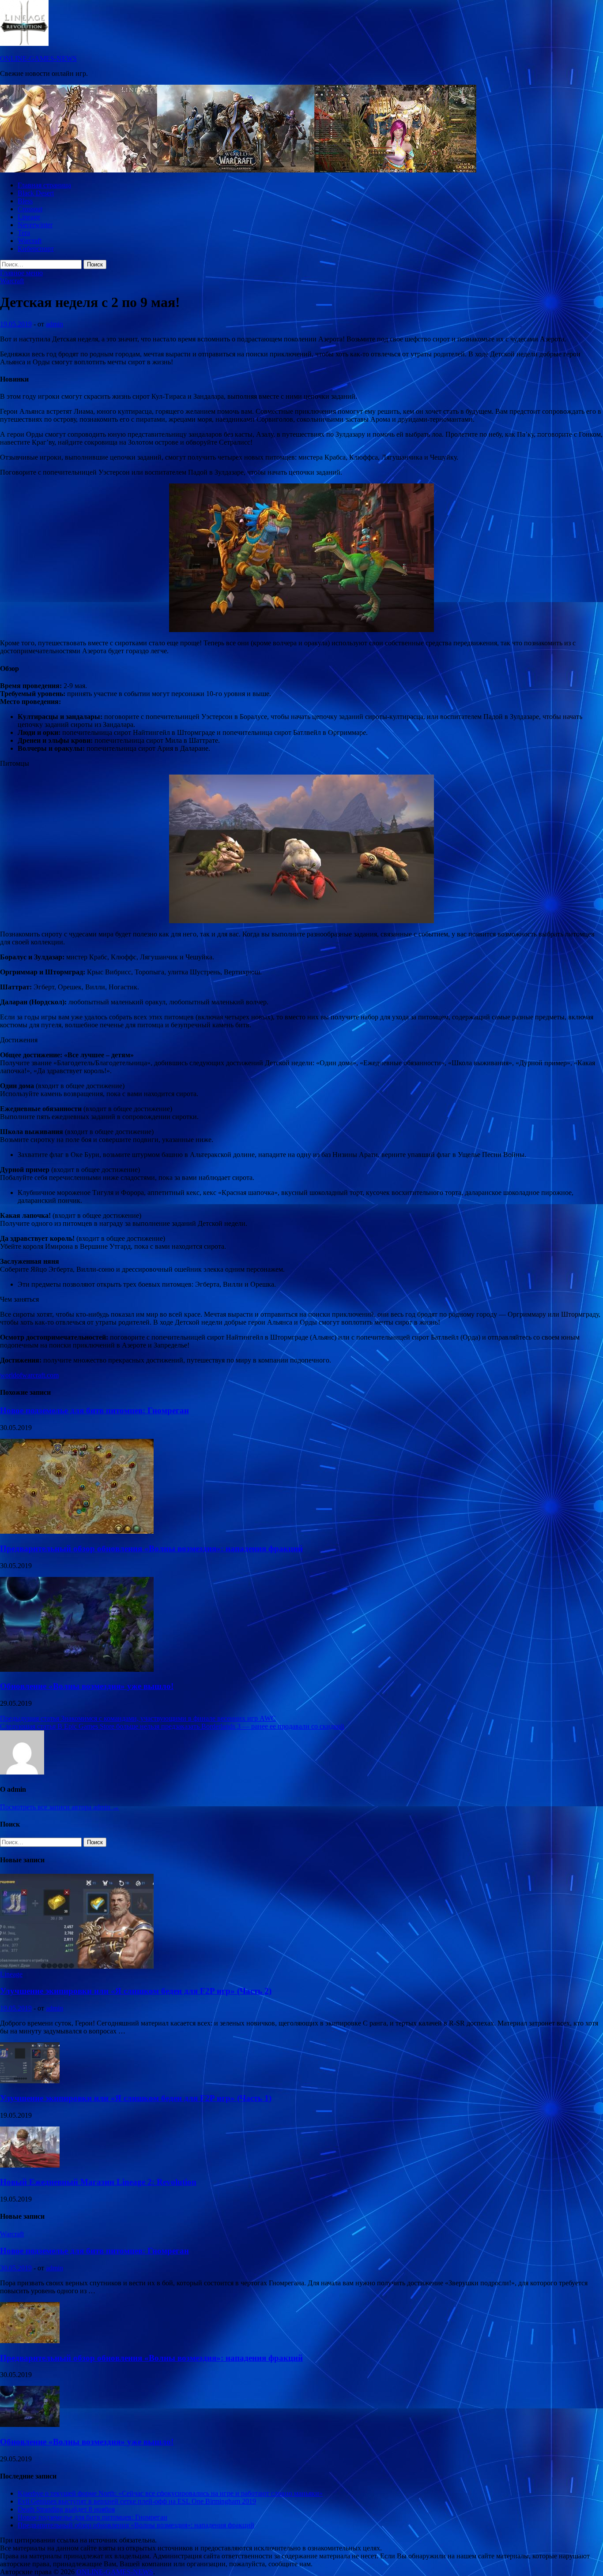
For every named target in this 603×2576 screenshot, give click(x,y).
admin (55, 324)
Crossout (30, 209)
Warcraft (30, 241)
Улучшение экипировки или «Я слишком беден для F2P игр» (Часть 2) (136, 1991)
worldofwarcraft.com (29, 1375)
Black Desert (36, 193)
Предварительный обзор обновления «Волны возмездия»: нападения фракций (151, 1548)
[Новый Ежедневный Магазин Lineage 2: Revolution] (30, 2165)
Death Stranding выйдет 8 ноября (66, 2509)
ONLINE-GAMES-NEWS (38, 58)
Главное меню (21, 273)
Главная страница (44, 185)
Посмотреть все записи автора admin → (60, 1807)
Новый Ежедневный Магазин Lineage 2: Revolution (98, 2182)
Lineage (29, 217)
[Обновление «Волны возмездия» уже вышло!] (77, 1669)
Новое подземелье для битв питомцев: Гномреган (94, 1410)
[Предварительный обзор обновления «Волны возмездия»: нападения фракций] (77, 1531)
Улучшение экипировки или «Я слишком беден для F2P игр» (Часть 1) (136, 2098)
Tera (24, 233)
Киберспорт (36, 249)
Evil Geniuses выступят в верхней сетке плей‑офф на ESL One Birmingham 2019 (137, 2501)
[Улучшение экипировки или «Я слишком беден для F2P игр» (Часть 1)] (30, 2081)
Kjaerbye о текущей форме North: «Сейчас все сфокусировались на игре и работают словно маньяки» (170, 2493)
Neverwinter (35, 225)
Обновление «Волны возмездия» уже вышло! (87, 1686)
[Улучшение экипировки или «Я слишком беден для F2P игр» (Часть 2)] (77, 1966)
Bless (25, 201)
